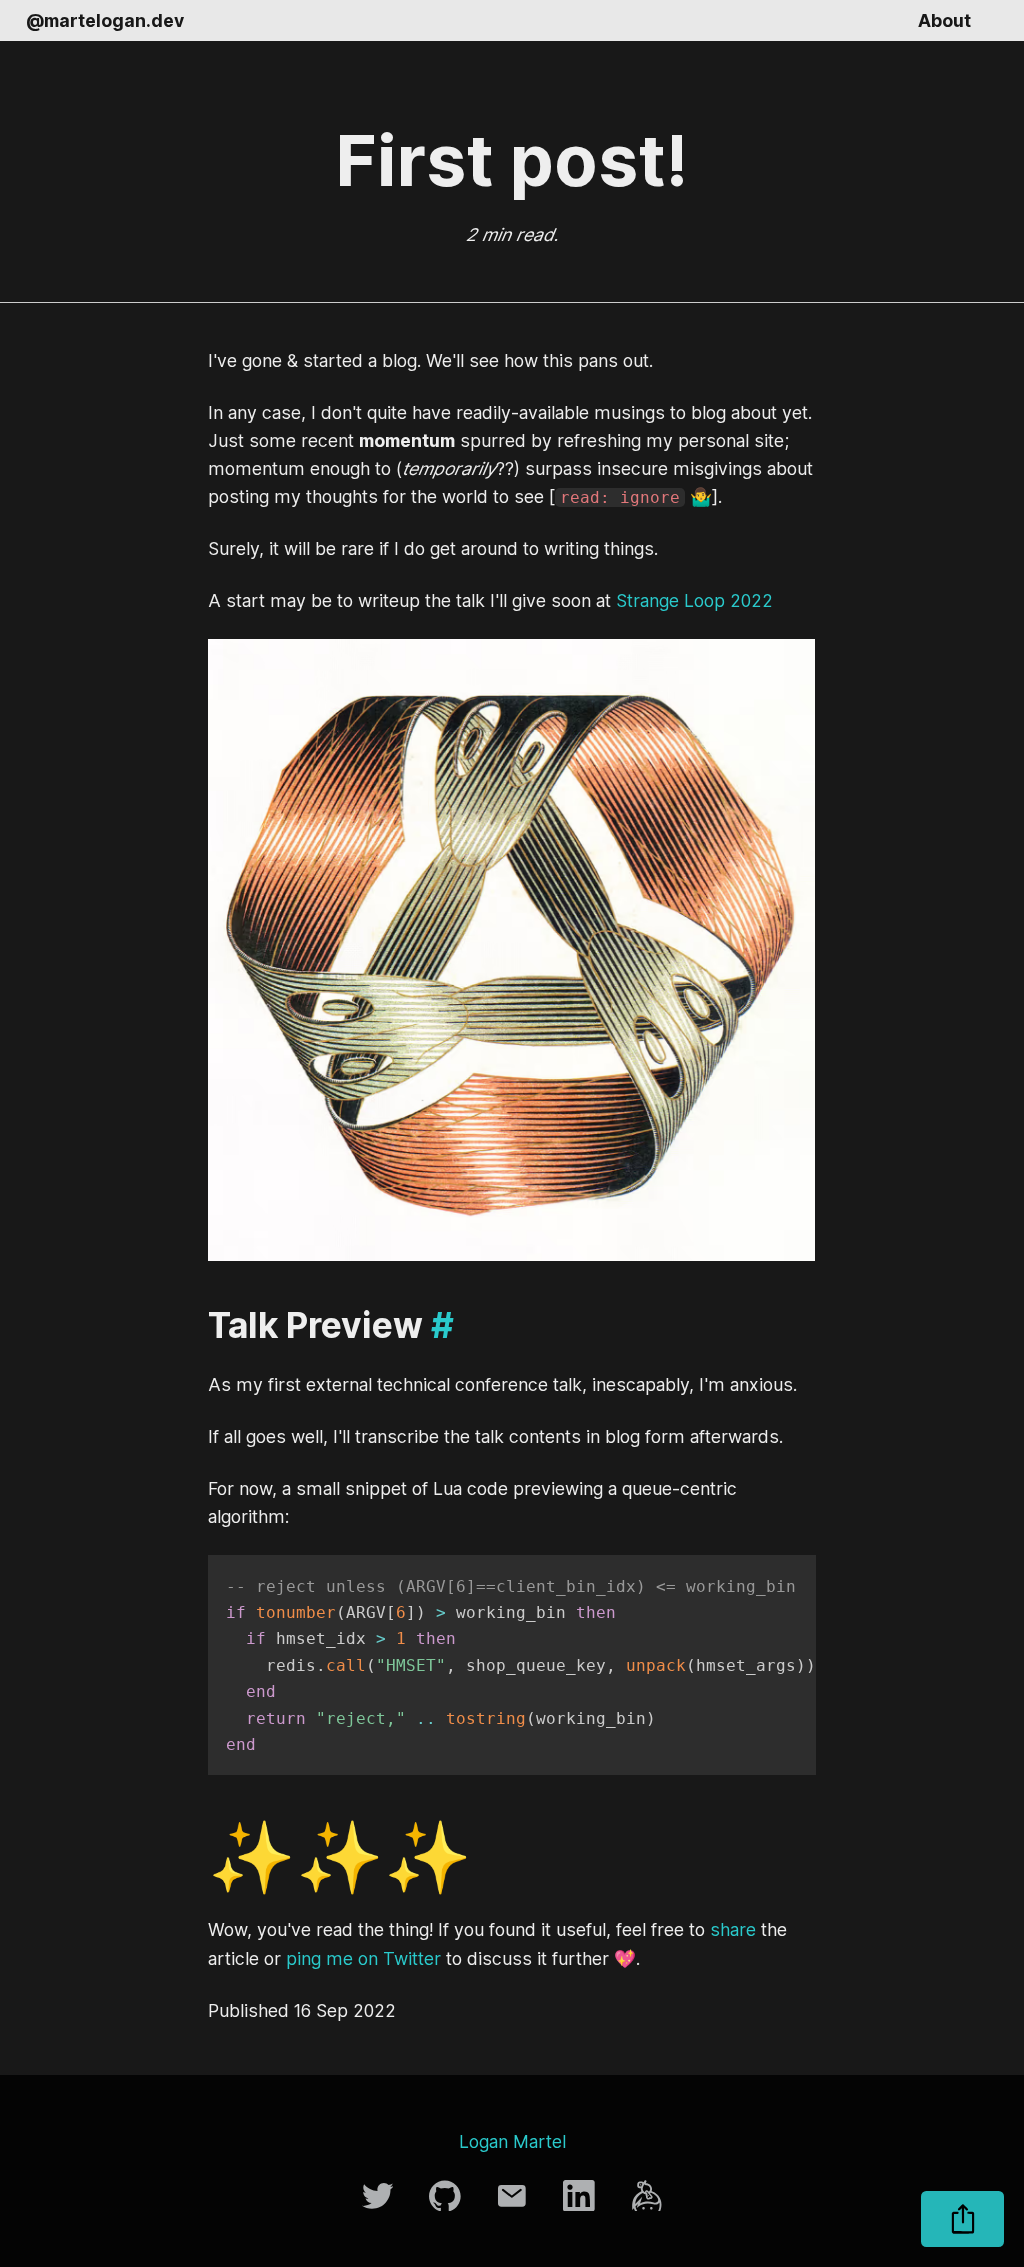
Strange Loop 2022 (694, 600)
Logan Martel (512, 2141)
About (944, 20)
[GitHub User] (447, 2205)
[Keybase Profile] (647, 2205)
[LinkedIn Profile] (581, 2205)
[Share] (962, 2219)
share (733, 1929)
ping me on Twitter (363, 1958)
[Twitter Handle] (380, 2205)
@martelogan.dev (105, 20)
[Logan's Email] (514, 2205)
